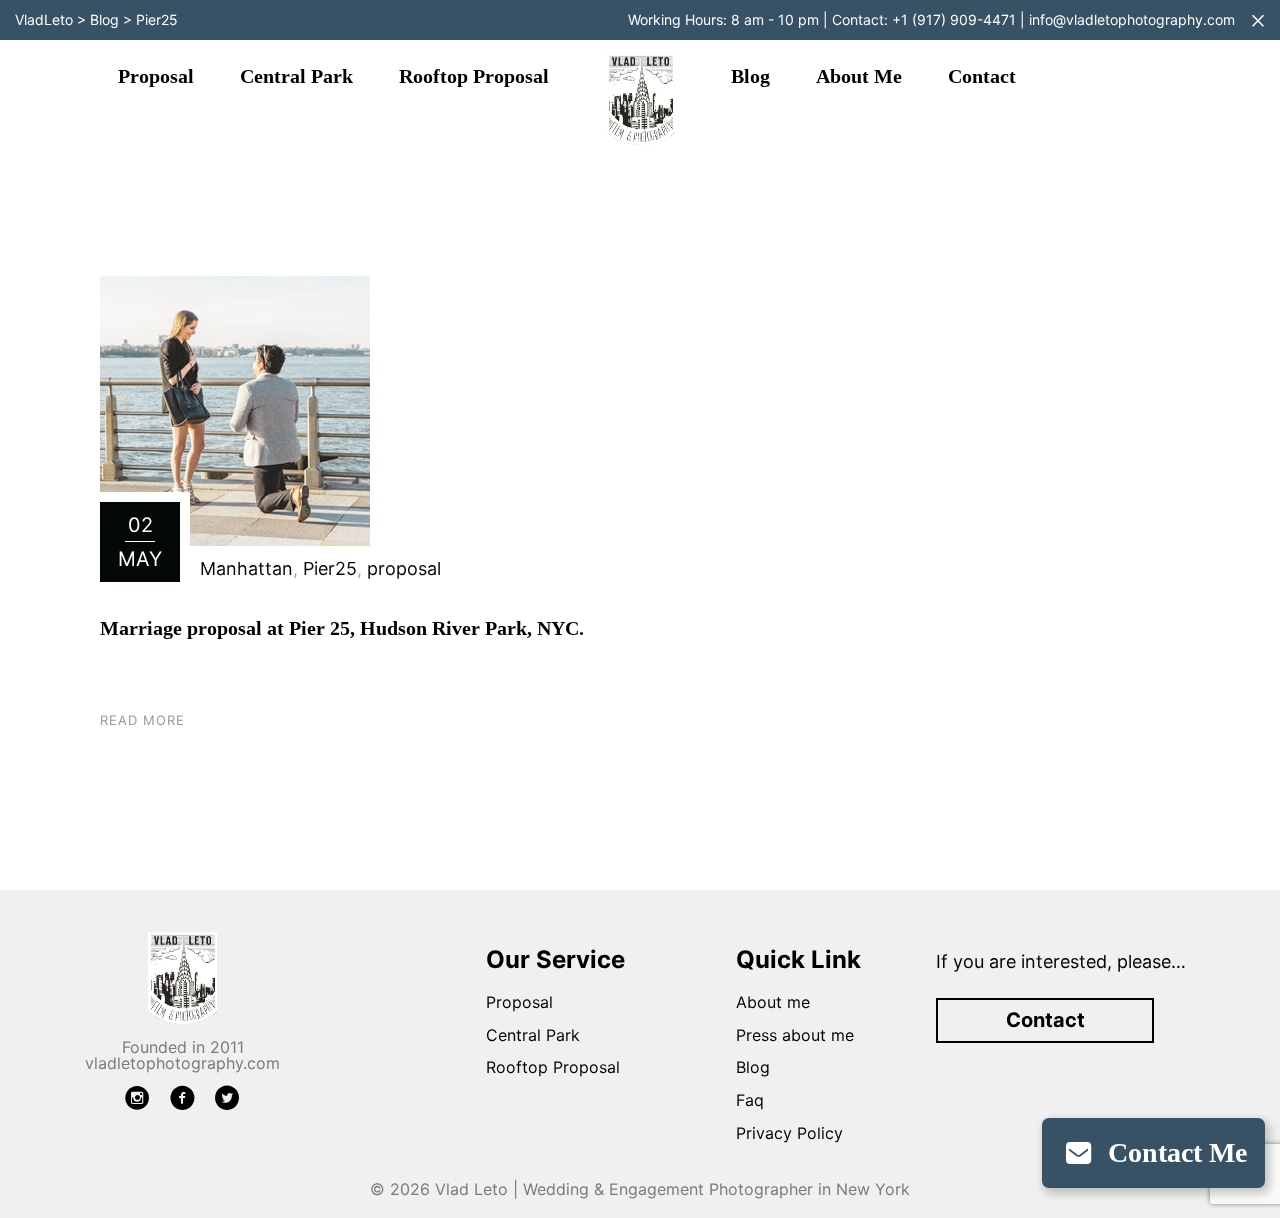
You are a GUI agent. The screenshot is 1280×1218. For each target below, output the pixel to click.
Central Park (296, 76)
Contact (982, 76)
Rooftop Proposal (474, 76)
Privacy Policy (789, 1133)
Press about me (795, 1035)
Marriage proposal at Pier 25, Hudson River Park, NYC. (342, 628)
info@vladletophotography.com (1132, 19)
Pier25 (330, 568)
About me (859, 76)
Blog (750, 76)
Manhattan (246, 568)
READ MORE (142, 720)
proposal (404, 568)
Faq (750, 1100)
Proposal (156, 76)
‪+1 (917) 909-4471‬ (954, 19)
